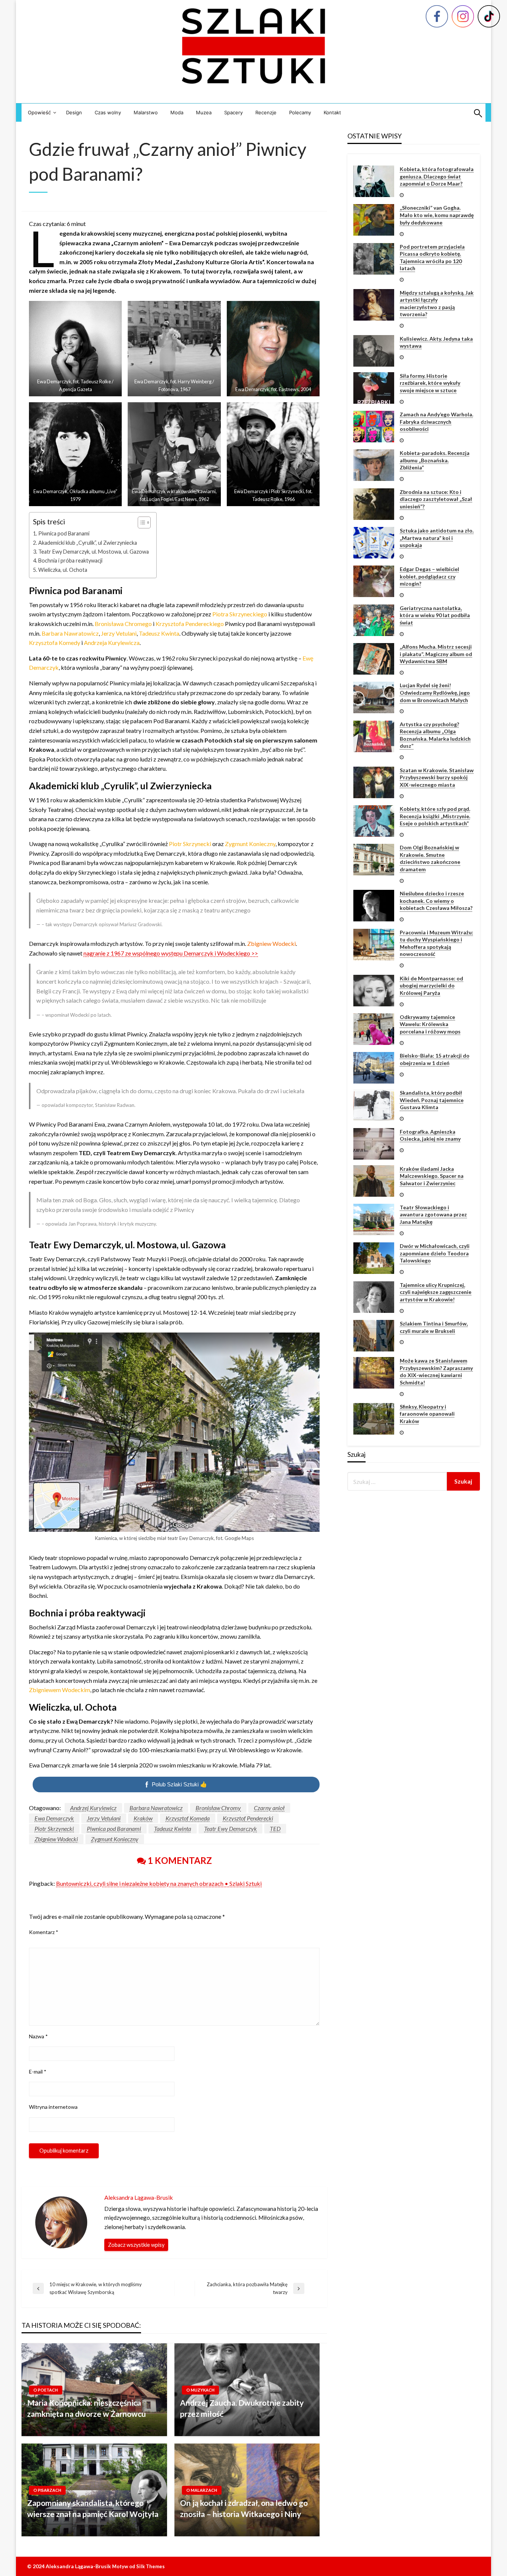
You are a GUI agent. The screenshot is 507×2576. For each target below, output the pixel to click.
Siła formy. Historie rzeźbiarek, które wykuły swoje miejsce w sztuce (430, 383)
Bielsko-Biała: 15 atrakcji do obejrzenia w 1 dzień (435, 1059)
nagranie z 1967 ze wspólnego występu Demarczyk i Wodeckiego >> (171, 953)
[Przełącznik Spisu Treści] (140, 522)
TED (275, 1828)
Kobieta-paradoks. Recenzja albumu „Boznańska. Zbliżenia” (435, 460)
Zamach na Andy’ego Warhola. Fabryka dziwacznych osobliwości (436, 422)
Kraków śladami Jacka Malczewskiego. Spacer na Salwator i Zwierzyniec (432, 1176)
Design (74, 112)
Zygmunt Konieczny (115, 1839)
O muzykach (200, 2390)
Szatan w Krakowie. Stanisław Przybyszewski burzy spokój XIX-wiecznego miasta (437, 777)
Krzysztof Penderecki (248, 1818)
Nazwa (38, 2036)
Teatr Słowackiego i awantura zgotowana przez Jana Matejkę (433, 1215)
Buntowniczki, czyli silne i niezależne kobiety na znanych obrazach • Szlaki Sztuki (159, 1883)
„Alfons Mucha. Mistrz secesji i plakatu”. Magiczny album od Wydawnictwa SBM (436, 654)
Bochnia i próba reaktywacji (70, 561)
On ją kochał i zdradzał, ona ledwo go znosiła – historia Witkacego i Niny (244, 2508)
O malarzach (202, 2490)
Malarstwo (146, 112)
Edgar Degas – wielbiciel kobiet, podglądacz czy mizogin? (429, 576)
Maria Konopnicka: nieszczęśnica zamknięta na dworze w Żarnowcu (86, 2408)
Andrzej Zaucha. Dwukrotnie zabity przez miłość (242, 2408)
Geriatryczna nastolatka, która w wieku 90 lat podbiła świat (435, 615)
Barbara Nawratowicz (156, 1808)
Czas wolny (108, 112)
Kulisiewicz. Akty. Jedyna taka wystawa (436, 342)
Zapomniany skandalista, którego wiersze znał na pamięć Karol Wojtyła (93, 2508)
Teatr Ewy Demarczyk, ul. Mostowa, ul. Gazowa (94, 552)
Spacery (233, 112)
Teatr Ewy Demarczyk (230, 1828)
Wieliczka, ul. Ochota (63, 570)
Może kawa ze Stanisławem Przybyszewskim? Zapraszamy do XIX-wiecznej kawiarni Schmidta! (436, 1371)
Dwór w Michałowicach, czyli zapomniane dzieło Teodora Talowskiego (435, 1253)
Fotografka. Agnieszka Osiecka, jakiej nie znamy (430, 1135)
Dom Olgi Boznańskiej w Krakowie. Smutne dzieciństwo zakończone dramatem (430, 858)
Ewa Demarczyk (54, 1818)
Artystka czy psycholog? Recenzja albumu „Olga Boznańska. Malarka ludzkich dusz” (435, 735)
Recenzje (266, 112)
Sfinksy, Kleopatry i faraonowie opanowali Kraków (427, 1414)
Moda (177, 112)
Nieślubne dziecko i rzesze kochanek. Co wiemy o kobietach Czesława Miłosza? (436, 901)
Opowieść (39, 112)
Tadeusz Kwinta (173, 1828)
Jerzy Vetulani (104, 1818)
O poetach (46, 2390)
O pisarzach (47, 2490)
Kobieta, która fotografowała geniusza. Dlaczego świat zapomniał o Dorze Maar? (437, 176)
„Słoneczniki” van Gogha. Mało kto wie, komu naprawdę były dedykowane (437, 215)
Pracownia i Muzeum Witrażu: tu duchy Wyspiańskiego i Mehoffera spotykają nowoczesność (436, 943)
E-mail (38, 2072)
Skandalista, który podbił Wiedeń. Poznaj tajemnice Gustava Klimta (432, 1100)
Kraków (143, 1818)
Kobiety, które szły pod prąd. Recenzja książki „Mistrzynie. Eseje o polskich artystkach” (435, 816)
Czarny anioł (269, 1808)
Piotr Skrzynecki (54, 1828)
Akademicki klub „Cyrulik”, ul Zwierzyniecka (88, 543)
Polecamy (300, 112)
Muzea (204, 112)
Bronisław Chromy (218, 1808)
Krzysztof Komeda (188, 1818)
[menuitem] (41, 113)
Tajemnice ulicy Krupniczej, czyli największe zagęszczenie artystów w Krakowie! (436, 1292)
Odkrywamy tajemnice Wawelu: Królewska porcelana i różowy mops (430, 1024)
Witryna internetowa (53, 2107)
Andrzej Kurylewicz (93, 1808)
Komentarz (44, 1932)
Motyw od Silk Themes (138, 2566)
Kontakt (332, 112)
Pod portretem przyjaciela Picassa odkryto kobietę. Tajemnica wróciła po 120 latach (432, 258)
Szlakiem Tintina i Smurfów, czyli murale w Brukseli (434, 1327)
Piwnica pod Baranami (64, 533)
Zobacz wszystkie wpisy (136, 2245)
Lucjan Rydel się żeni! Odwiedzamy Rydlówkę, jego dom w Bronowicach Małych (435, 692)
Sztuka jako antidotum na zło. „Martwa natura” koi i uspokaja (437, 538)
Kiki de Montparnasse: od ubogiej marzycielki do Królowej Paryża (431, 986)
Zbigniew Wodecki (56, 1839)
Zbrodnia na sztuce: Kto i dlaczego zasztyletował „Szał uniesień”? (436, 499)
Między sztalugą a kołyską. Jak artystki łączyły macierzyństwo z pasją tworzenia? (437, 304)
